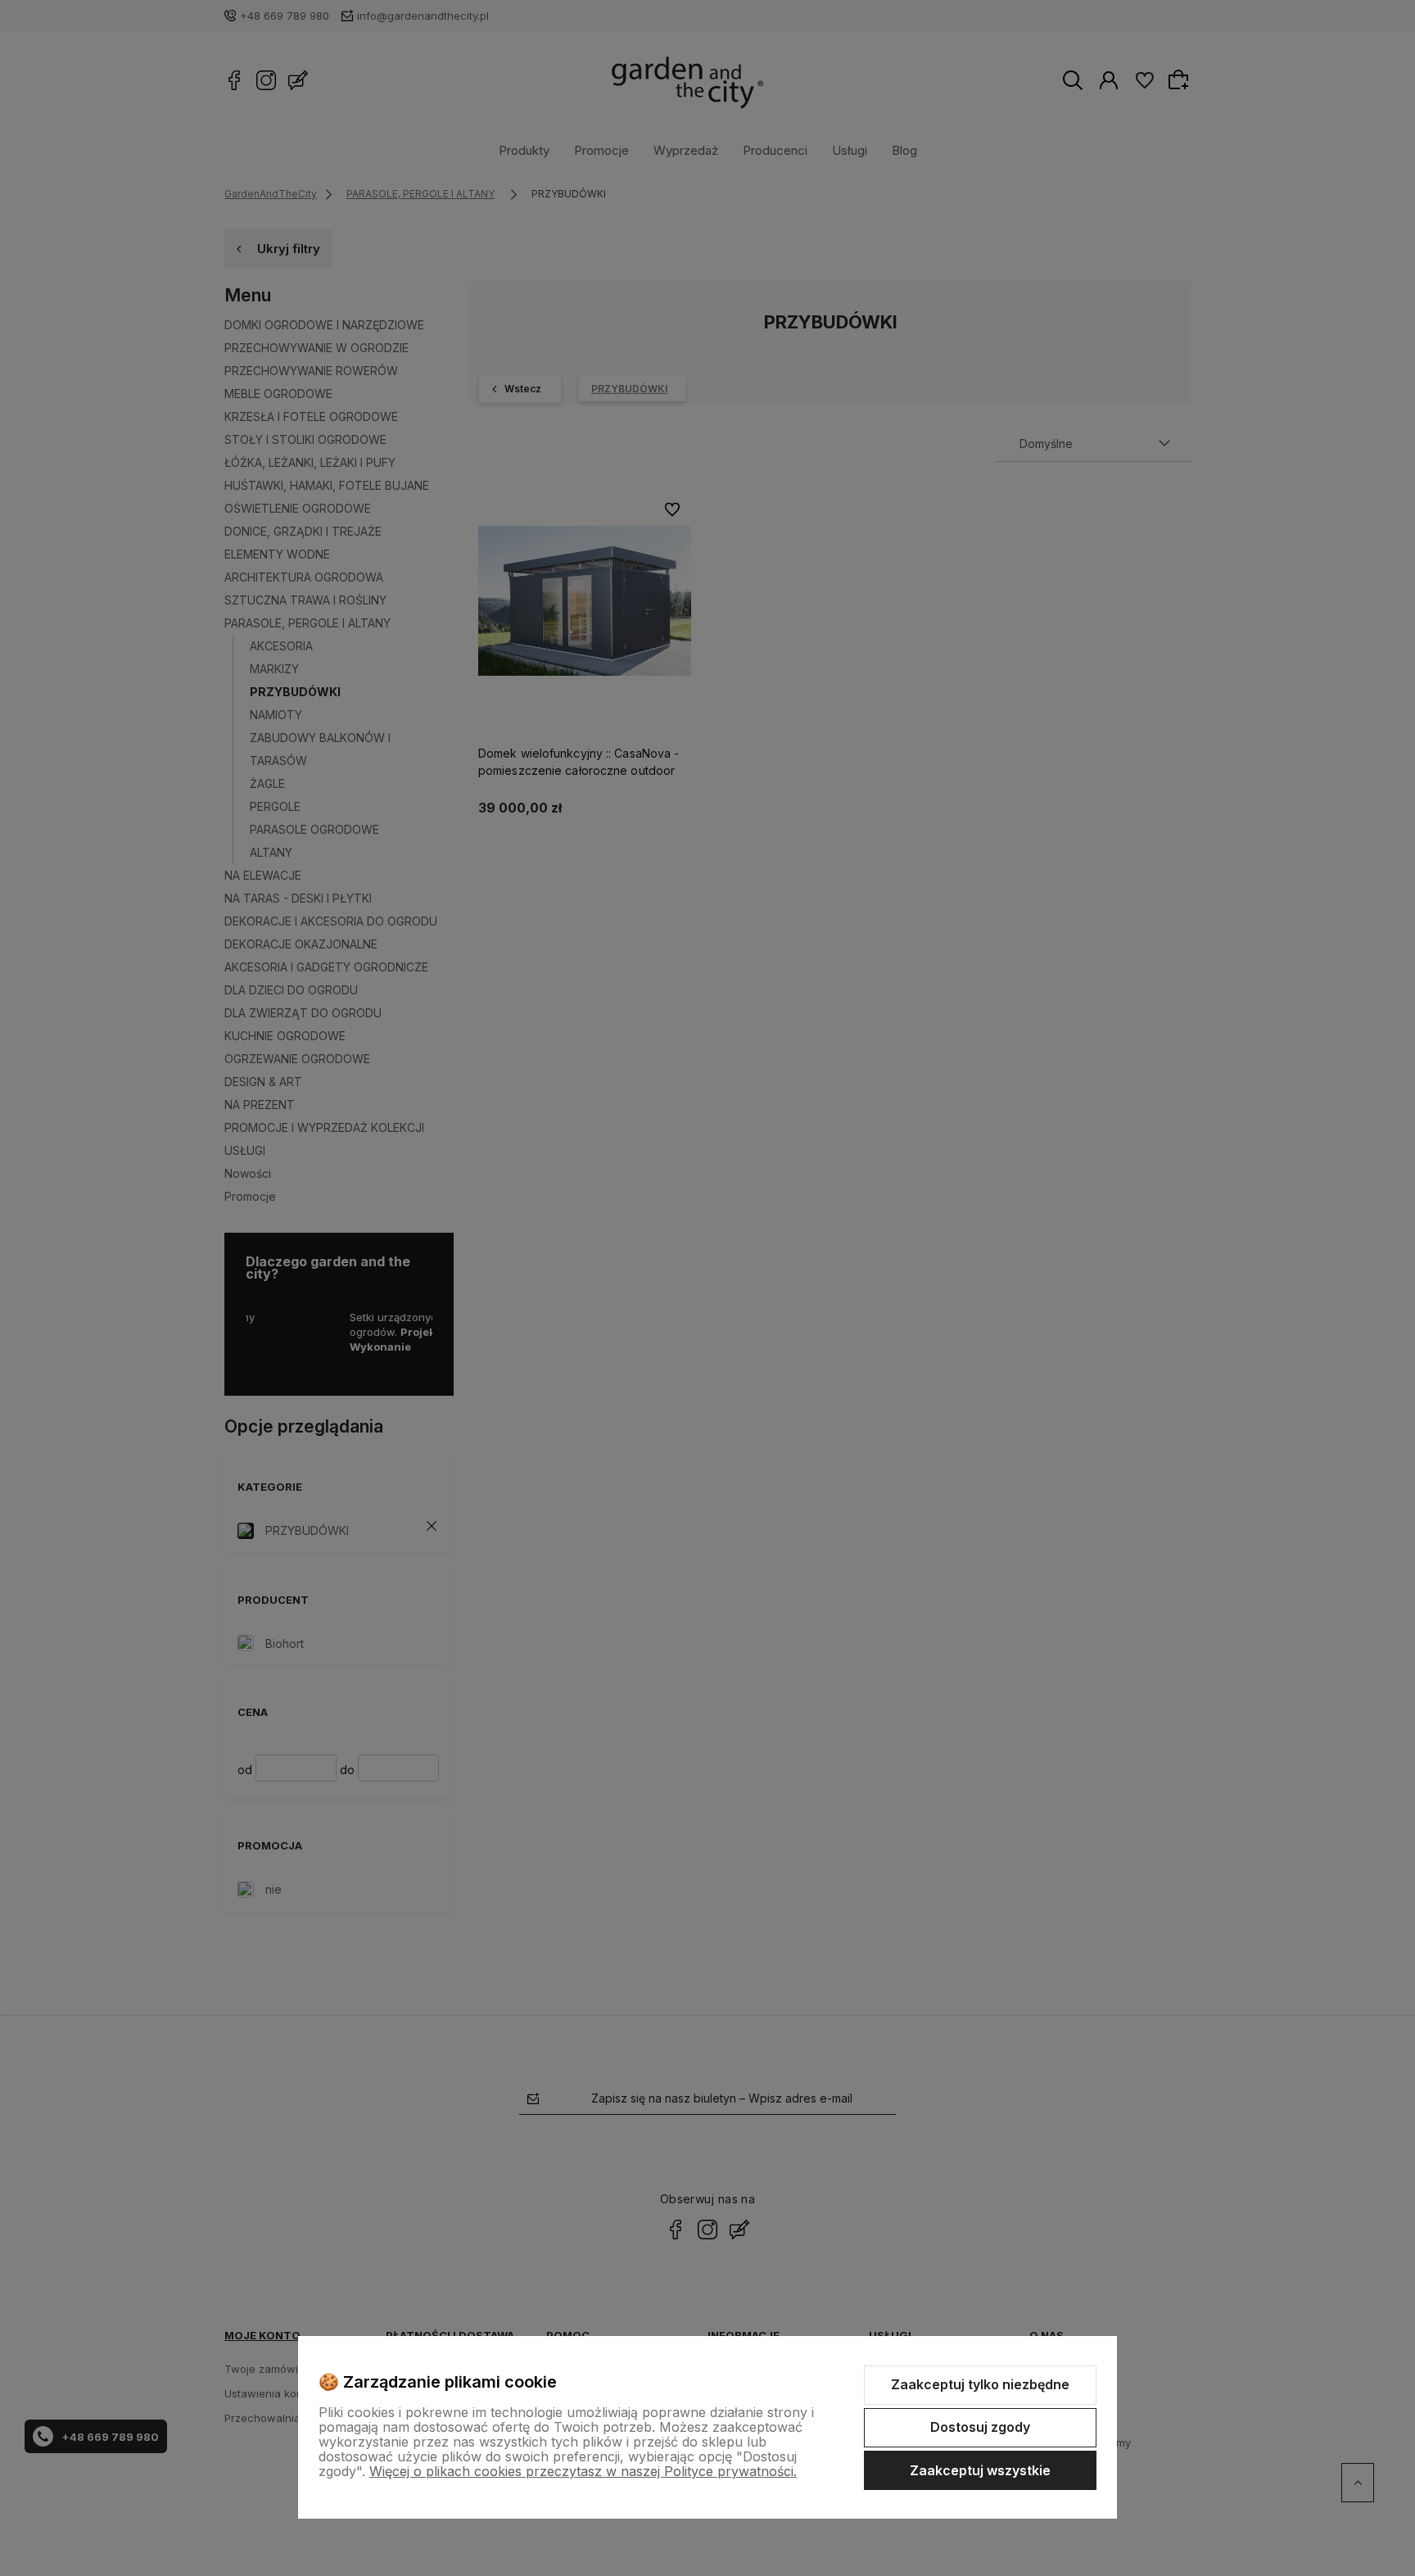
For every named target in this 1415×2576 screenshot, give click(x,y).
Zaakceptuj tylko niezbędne (980, 2384)
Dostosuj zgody (980, 2427)
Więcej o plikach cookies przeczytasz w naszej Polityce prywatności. (583, 2471)
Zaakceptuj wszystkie (980, 2470)
